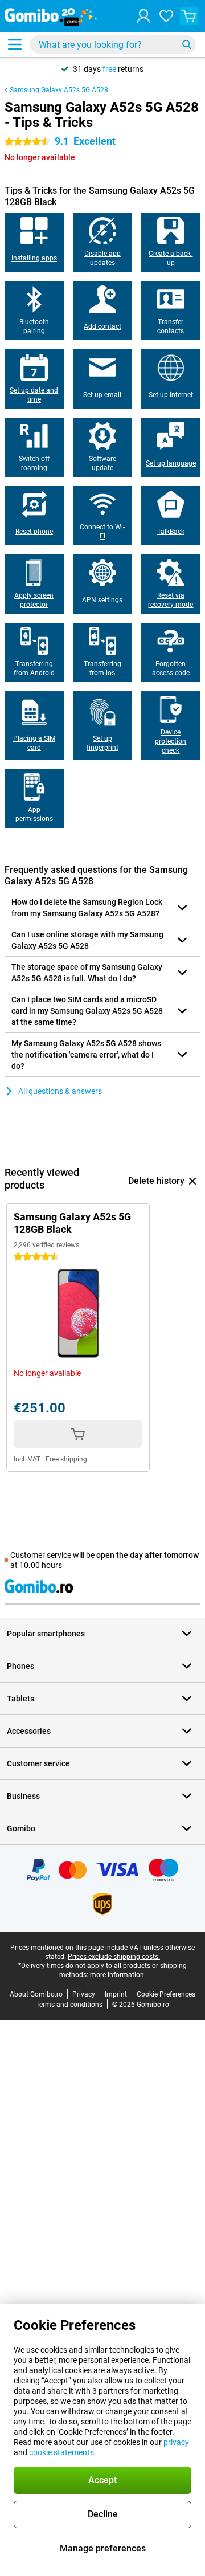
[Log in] (143, 16)
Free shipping (66, 1459)
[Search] (187, 44)
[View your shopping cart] (189, 16)
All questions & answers (60, 1091)
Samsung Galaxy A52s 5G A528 (59, 90)
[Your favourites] (166, 16)
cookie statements (61, 2452)
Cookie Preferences (166, 1994)
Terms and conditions (69, 2005)
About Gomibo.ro (36, 1994)
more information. (118, 1975)
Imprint (116, 1994)
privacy (176, 2442)
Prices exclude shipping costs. (114, 1957)
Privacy (84, 1994)
